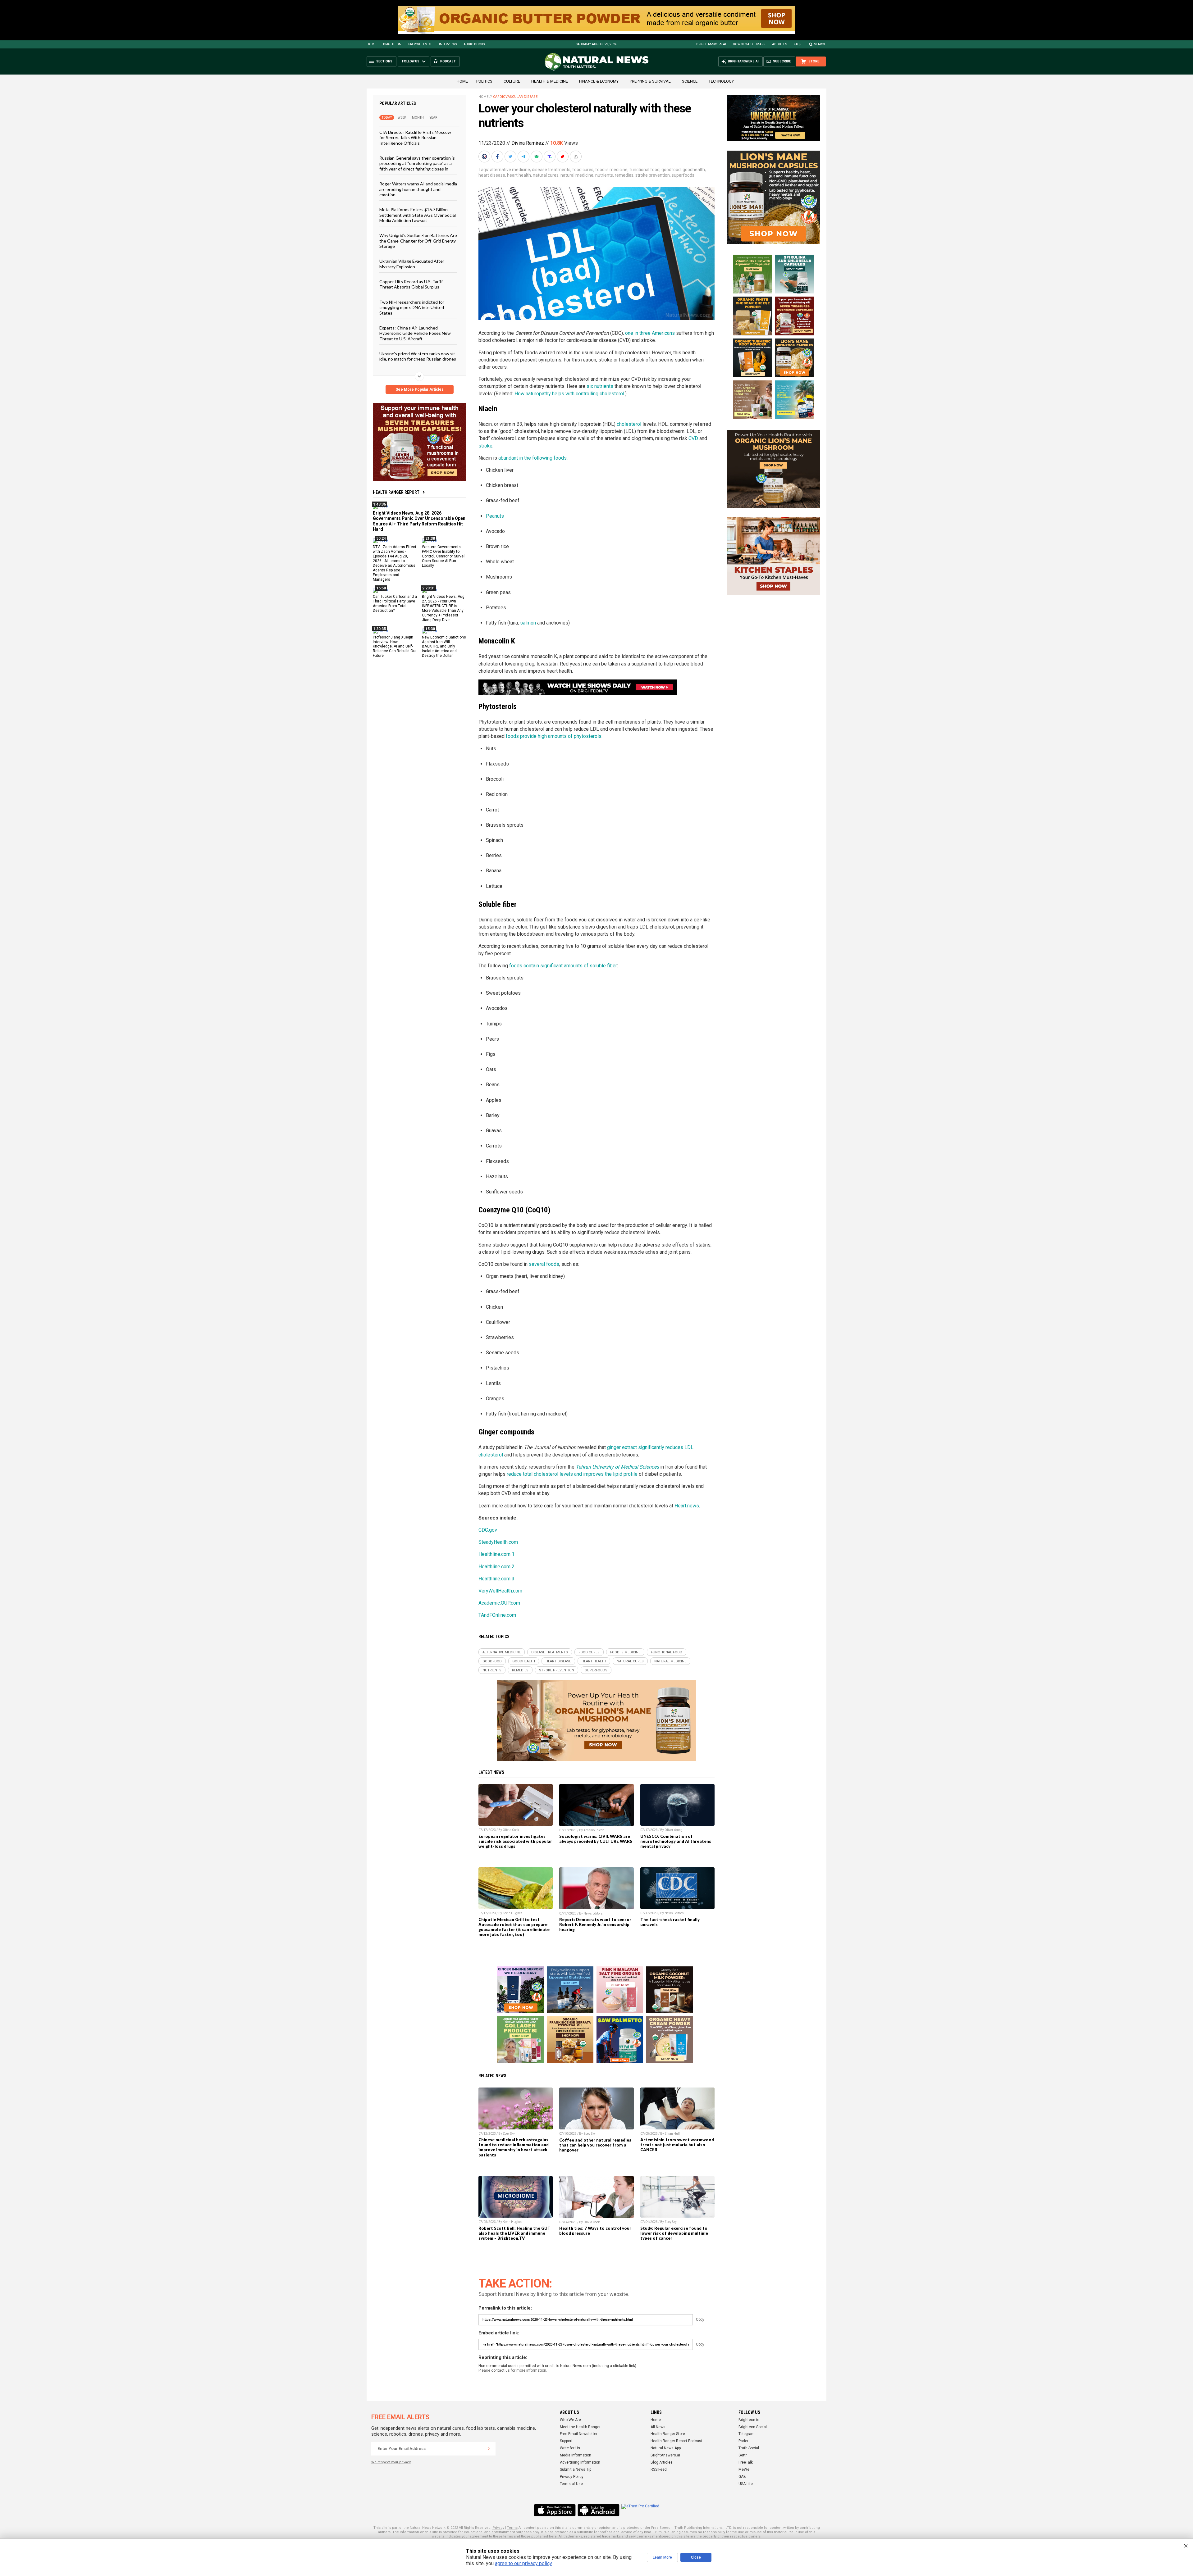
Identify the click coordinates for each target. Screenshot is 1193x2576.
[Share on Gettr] (563, 157)
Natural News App (666, 2448)
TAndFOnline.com (497, 1615)
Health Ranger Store (668, 2434)
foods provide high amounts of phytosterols (554, 736)
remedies (624, 175)
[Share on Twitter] (511, 157)
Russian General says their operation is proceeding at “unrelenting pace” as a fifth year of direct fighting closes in (417, 163)
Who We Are (570, 2420)
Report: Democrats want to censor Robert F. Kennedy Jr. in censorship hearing (595, 1924)
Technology (721, 81)
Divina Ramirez (528, 143)
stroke (485, 446)
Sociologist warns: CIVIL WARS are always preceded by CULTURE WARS (596, 1839)
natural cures (546, 175)
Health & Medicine (550, 81)
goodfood (671, 170)
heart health (519, 175)
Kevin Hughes (513, 1913)
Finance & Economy (599, 81)
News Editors (593, 1913)
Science (690, 81)
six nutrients (600, 386)
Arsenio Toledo (594, 1830)
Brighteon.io (749, 2420)
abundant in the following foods (533, 458)
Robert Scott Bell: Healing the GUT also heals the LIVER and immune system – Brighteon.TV (514, 2233)
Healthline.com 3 (496, 1579)
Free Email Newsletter (579, 2434)
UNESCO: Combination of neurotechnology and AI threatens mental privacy (676, 1841)
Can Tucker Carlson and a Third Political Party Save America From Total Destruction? (395, 604)
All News (658, 2427)
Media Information (576, 2455)
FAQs (798, 44)
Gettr (743, 2455)
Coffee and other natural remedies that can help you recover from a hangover (595, 2145)
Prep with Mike (420, 44)
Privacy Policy (572, 2477)
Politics (484, 81)
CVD (693, 438)
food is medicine (611, 170)
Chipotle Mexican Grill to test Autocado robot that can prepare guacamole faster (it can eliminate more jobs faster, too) (514, 1927)
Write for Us (570, 2448)
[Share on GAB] (537, 157)
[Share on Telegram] (524, 157)
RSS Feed (659, 2469)
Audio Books (474, 44)
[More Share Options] (576, 157)
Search (820, 44)
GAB (742, 2477)
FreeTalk (746, 2462)
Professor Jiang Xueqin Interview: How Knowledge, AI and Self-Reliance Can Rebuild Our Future (395, 646)
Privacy (498, 2528)
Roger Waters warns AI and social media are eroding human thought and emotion (418, 189)
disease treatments (551, 170)
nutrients (604, 175)
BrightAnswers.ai (711, 44)
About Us (779, 44)
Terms (512, 2528)
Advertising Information (580, 2462)
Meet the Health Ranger (580, 2427)
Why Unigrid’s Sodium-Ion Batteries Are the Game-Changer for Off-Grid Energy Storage (418, 241)
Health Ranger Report (396, 492)
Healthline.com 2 (496, 1567)
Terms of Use (571, 2484)
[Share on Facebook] (498, 157)
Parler (743, 2441)
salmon (528, 623)
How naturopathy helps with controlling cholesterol (569, 394)
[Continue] (489, 2449)
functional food (644, 170)
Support (566, 2441)
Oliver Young (674, 1830)
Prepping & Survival (650, 81)
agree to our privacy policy (523, 2563)
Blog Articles (662, 2462)
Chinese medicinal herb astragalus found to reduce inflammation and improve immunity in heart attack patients (514, 2147)
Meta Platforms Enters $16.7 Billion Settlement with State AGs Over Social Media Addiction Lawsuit (418, 215)
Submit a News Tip (576, 2469)
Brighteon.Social (753, 2427)
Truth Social (749, 2448)
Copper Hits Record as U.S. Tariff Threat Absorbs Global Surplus (411, 284)
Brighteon (392, 44)
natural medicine (577, 175)
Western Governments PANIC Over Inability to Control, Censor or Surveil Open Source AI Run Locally (444, 556)
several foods (544, 1264)
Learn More (662, 2557)
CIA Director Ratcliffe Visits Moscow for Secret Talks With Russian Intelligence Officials (415, 138)
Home (371, 44)
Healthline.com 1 (496, 1554)
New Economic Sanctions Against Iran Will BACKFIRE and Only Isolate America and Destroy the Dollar (444, 646)
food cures (583, 170)
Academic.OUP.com (499, 1603)
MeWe (744, 2469)
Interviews (448, 44)
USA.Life (746, 2484)
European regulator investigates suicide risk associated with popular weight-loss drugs (515, 1841)
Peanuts (495, 516)
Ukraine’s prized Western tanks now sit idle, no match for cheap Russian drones (418, 356)
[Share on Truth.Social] (550, 157)
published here (544, 2536)
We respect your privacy (391, 2462)
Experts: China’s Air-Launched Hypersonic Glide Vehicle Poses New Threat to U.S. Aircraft (415, 333)
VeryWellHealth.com (500, 1591)
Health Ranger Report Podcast (676, 2441)
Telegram (747, 2434)
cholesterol (629, 424)
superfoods (683, 175)
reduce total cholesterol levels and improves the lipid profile (572, 1474)
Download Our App (749, 44)
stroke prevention (653, 175)
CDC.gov (488, 1530)
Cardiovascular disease (515, 97)
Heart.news (687, 1506)
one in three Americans (650, 333)
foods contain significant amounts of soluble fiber (563, 966)
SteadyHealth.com (498, 1542)
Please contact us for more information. (513, 2370)
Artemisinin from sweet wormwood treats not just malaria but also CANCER (677, 2145)
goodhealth (694, 170)
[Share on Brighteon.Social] (485, 157)
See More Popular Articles (420, 389)
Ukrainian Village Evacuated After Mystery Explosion (412, 264)
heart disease (492, 175)
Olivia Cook (511, 1830)
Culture (512, 81)
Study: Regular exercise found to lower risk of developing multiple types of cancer (674, 2233)
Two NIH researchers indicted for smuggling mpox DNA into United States (412, 307)
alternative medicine (510, 170)
